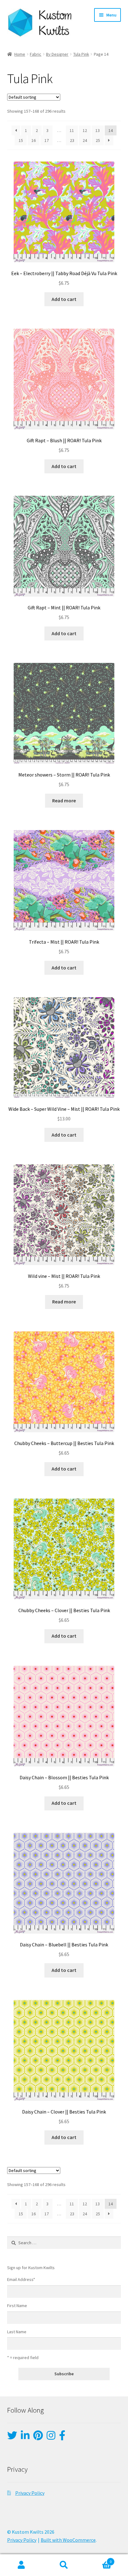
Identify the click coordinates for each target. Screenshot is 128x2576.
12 (85, 130)
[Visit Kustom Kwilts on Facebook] (62, 2437)
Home (20, 54)
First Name (17, 2306)
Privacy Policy (30, 2493)
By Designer (57, 54)
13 (98, 130)
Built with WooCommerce (68, 2540)
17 (47, 140)
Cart (99, 2560)
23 (72, 140)
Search (64, 2565)
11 (72, 130)
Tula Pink (81, 54)
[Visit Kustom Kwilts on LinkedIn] (25, 2437)
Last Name (17, 2332)
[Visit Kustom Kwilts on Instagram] (51, 2437)
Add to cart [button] (64, 299)
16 (34, 140)
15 (21, 140)
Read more (64, 800)
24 (85, 140)
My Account (21, 2565)
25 (98, 140)
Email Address (21, 2279)
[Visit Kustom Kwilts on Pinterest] (38, 2437)
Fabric (36, 54)
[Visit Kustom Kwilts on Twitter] (12, 2437)
